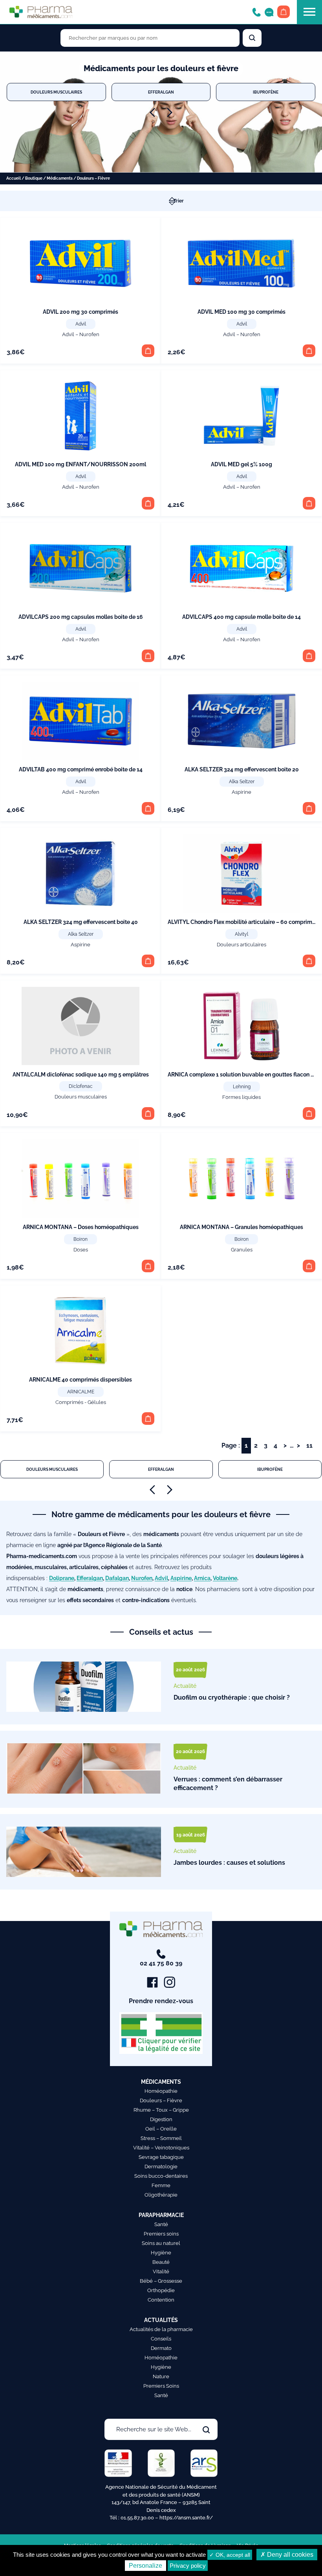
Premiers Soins (161, 2386)
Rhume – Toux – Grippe (161, 2110)
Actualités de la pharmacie (161, 2329)
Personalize (145, 2566)
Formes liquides (241, 1097)
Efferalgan (161, 92)
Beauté (161, 2262)
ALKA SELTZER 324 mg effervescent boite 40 (81, 922)
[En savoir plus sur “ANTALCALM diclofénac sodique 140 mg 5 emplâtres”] (148, 1113)
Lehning (242, 1087)
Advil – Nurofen (81, 334)
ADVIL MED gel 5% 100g (241, 464)
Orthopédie (161, 2290)
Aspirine (241, 792)
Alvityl (241, 934)
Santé (161, 2224)
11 (309, 1445)
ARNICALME (81, 1392)
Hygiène (161, 2253)
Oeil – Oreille (161, 2129)
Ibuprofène (266, 92)
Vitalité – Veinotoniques (161, 2148)
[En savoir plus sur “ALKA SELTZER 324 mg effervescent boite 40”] (148, 961)
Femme (161, 2185)
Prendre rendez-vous (161, 2001)
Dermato (161, 2348)
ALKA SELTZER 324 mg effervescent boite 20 (242, 769)
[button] (148, 351)
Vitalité (161, 2271)
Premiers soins (161, 2234)
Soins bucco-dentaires (161, 2176)
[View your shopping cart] (284, 12)
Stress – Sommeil (161, 2138)
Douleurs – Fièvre (161, 2100)
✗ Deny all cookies (287, 2555)
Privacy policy (188, 2566)
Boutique (34, 178)
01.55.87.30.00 (137, 2518)
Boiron (80, 1239)
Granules (242, 1250)
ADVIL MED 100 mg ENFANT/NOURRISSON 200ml (80, 464)
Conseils (161, 2339)
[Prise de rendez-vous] (269, 12)
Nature (161, 2376)
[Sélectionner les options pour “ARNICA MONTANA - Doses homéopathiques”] (148, 1266)
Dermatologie (161, 2167)
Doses (81, 1250)
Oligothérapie (161, 2195)
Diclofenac (81, 1086)
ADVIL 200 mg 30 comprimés (80, 312)
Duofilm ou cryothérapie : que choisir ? (232, 1697)
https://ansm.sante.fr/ (186, 2518)
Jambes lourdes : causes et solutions (229, 1863)
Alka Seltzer (242, 782)
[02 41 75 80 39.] (256, 12)
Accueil (14, 178)
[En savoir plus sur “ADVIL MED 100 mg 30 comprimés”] (309, 351)
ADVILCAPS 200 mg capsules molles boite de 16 (81, 617)
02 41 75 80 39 (161, 1963)
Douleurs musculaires (56, 92)
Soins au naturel (161, 2243)
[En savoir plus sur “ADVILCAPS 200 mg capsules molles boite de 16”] (148, 656)
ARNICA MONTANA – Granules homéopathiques (241, 1227)
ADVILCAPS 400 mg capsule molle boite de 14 (241, 617)
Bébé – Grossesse (161, 2281)
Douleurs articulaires (241, 945)
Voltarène (225, 1578)
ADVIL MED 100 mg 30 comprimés (241, 312)
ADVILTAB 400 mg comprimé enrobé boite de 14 (81, 769)
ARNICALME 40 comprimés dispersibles (80, 1380)
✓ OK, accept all (230, 2555)
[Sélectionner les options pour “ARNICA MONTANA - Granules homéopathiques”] (309, 1266)
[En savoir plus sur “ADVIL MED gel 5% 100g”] (309, 503)
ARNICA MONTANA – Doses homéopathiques (81, 1227)
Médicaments (60, 178)
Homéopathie (161, 2091)
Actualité (185, 1686)
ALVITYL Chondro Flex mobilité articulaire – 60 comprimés (243, 922)
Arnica (202, 1578)
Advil (81, 324)
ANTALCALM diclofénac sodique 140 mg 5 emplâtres (81, 1075)
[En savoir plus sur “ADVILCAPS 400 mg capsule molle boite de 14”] (309, 656)
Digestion (161, 2119)
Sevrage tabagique (161, 2157)
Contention (161, 2300)
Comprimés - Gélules (81, 1402)
